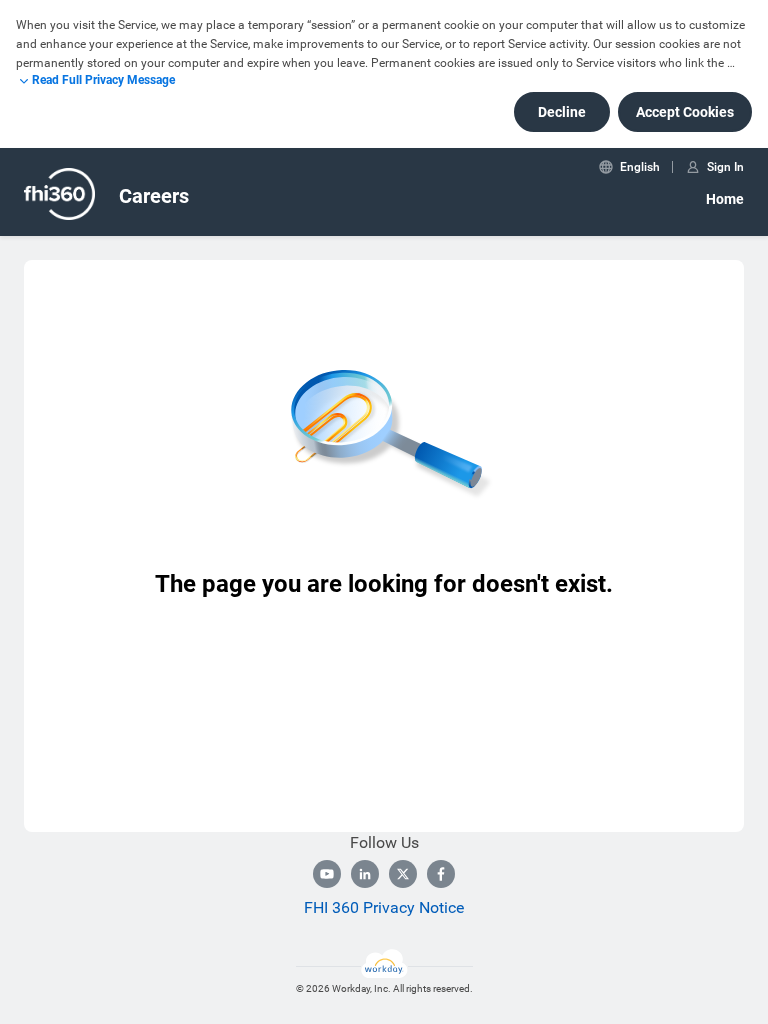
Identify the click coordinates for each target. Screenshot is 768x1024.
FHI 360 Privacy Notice (384, 907)
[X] (403, 874)
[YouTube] (327, 874)
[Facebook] (441, 874)
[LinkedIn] (365, 874)
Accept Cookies (685, 112)
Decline (562, 112)
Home (725, 199)
